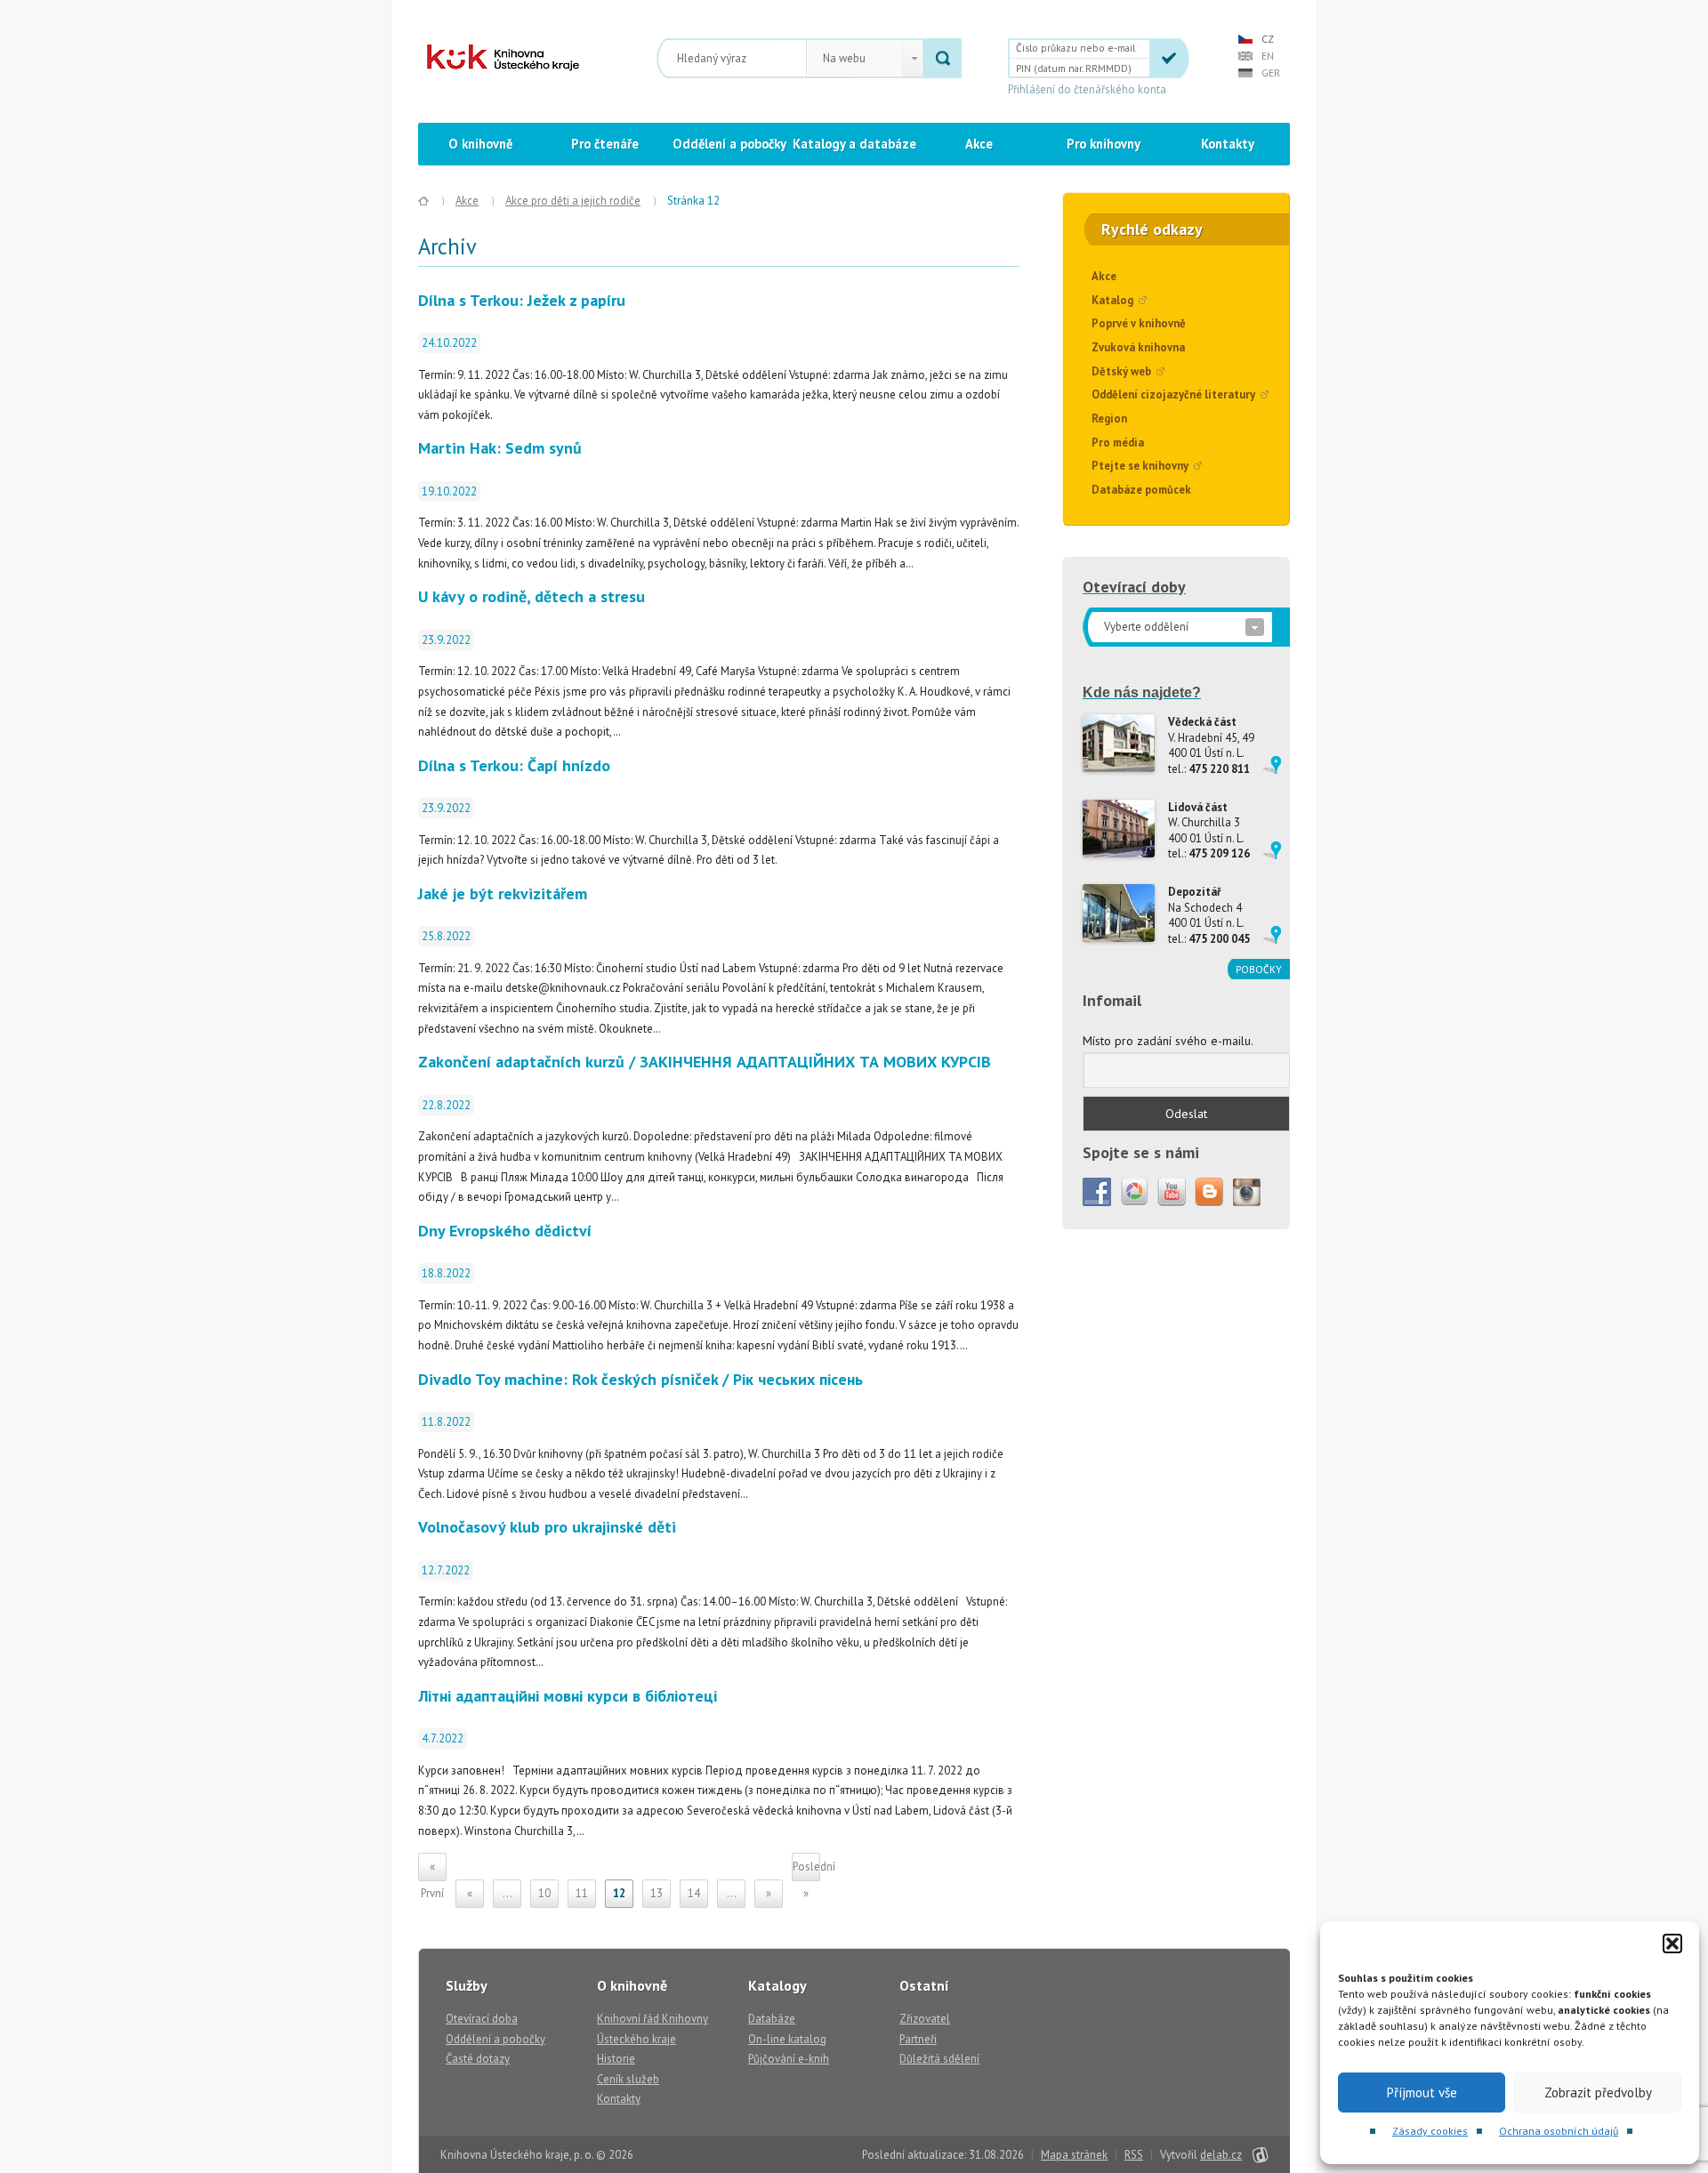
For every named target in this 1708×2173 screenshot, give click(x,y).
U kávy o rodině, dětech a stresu (532, 596)
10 (544, 1893)
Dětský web (1121, 371)
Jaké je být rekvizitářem (503, 893)
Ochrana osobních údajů (1559, 2131)
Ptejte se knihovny (1140, 466)
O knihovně (480, 144)
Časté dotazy (478, 2059)
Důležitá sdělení (939, 2059)
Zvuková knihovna (1138, 347)
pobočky (1259, 969)
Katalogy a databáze (854, 144)
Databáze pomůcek (1141, 490)
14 (694, 1893)
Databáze (772, 2019)
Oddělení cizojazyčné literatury (1173, 394)
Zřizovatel (925, 2019)
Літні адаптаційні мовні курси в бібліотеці (568, 1696)
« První (432, 1870)
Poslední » (806, 1870)
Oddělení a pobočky (729, 144)
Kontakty (1228, 144)
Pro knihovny (1104, 144)
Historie (616, 2059)
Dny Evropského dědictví (505, 1231)
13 (657, 1893)
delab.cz (1221, 2155)
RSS (1134, 2155)
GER (1271, 72)
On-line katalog (787, 2039)
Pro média (1118, 443)
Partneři (918, 2039)
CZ (1268, 39)
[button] (1672, 1944)
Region (1109, 419)
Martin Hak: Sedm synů (500, 448)
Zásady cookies (1430, 2131)
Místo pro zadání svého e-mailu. (1168, 1041)
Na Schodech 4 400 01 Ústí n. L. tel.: (1209, 915)
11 (582, 1893)
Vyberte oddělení (1146, 627)
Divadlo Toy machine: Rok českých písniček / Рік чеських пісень (640, 1379)
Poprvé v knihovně (1139, 323)
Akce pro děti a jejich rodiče (573, 201)
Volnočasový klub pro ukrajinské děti (547, 1527)
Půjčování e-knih (789, 2059)
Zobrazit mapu (1272, 765)
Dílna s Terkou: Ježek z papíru (522, 300)
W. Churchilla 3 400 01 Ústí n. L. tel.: (1209, 831)
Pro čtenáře (605, 144)
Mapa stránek (1074, 2155)
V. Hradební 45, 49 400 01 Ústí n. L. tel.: (1211, 745)
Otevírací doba (482, 2019)
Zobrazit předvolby (1598, 2093)
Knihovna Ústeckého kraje (503, 58)
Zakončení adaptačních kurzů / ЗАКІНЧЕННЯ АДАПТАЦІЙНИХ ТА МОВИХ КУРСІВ (705, 1062)
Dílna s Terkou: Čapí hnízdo (514, 765)
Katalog (1112, 300)
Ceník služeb (628, 2079)
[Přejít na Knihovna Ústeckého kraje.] (423, 201)
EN (1268, 56)
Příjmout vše (1422, 2093)
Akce (979, 144)
